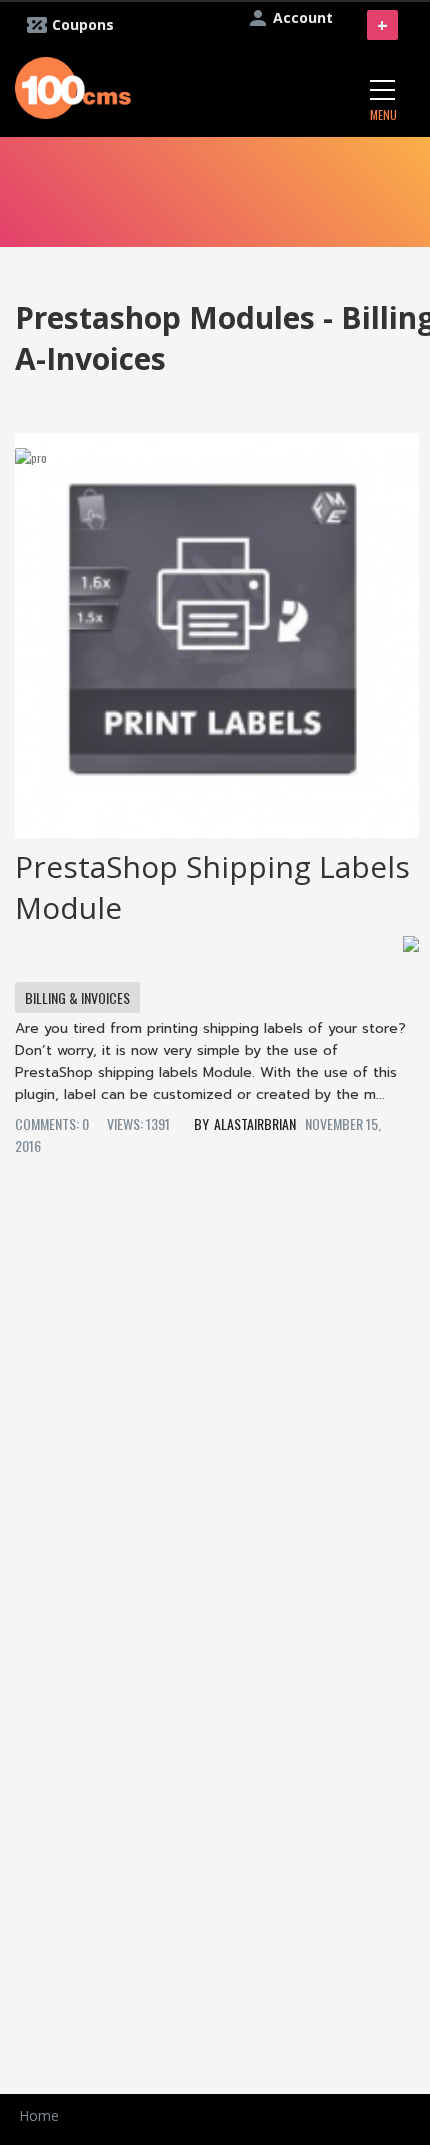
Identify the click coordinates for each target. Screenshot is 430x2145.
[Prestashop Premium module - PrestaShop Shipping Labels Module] (217, 628)
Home (39, 2115)
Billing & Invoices (77, 997)
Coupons (83, 24)
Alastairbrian (255, 1123)
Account (303, 17)
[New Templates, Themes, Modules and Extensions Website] (73, 85)
